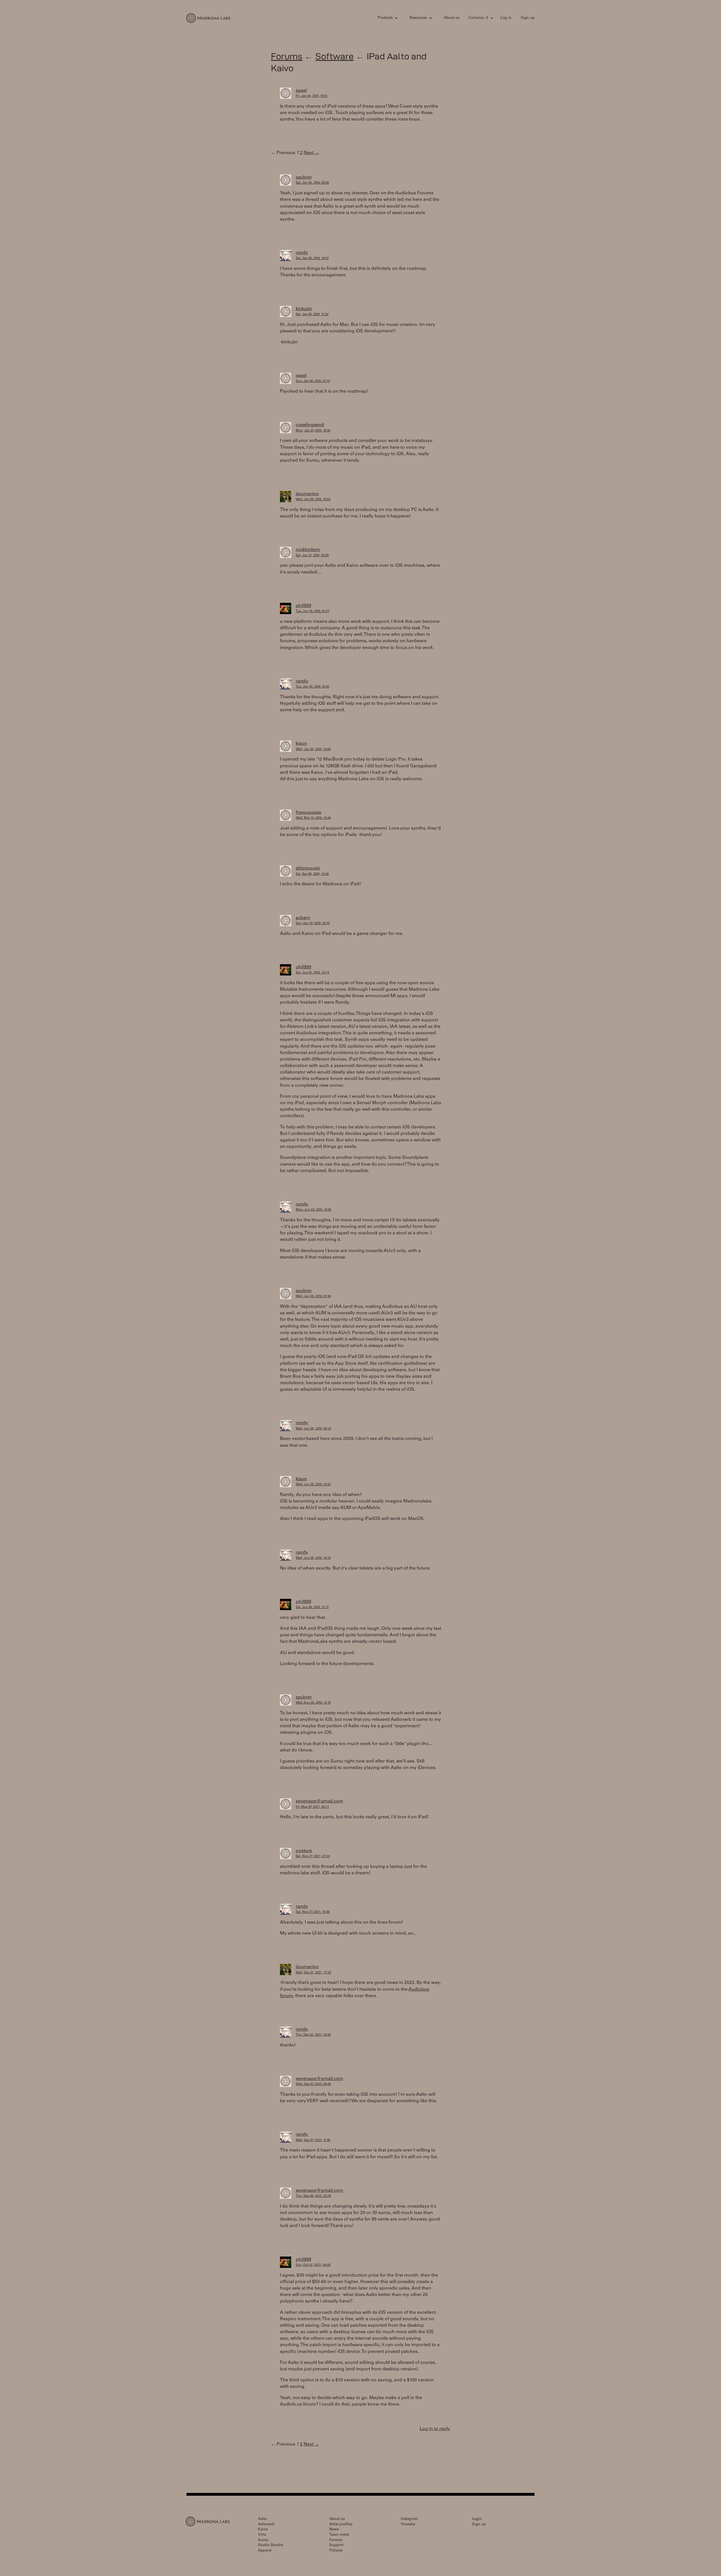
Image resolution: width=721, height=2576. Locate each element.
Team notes (339, 2535)
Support (336, 2545)
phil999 (303, 606)
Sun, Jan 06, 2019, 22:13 (313, 381)
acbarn (303, 918)
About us (452, 18)
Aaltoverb (266, 2525)
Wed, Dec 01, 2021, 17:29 (313, 1973)
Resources (418, 18)
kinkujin (304, 309)
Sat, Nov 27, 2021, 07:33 (313, 1856)
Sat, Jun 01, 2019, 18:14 (312, 973)
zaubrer (304, 177)
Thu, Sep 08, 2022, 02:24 (313, 2196)
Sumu (263, 2540)
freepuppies (308, 813)
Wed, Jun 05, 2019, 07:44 (313, 1296)
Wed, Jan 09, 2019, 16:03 (313, 500)
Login (477, 2519)
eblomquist (308, 868)
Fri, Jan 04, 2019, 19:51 (312, 96)
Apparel (265, 2551)
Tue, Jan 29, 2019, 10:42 (312, 687)
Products (385, 18)
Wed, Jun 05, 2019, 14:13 (313, 1558)
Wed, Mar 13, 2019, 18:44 (313, 818)
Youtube (408, 2525)
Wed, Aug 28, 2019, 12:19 (313, 1703)
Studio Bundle (271, 2545)
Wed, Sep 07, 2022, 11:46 (313, 2140)
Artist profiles (341, 2525)
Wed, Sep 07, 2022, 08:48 (313, 2084)
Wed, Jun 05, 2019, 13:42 (313, 1485)
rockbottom (308, 550)
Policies (336, 2551)
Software (335, 56)
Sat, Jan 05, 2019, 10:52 (312, 258)
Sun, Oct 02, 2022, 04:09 (313, 2265)
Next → (311, 153)
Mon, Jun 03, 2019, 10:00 (313, 1210)
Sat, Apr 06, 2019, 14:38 (312, 874)
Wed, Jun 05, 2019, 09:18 (313, 1429)
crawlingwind (310, 425)
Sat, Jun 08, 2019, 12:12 (312, 1607)
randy (302, 253)
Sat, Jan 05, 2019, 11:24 (312, 315)
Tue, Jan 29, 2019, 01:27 (312, 611)
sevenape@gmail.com (319, 1801)
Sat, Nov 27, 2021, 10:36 (313, 1912)
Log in (506, 18)
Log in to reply (435, 2429)
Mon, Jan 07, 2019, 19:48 (313, 431)
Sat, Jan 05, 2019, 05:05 (312, 183)
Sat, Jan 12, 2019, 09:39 (312, 556)
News (334, 2530)
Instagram (409, 2519)
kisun (301, 744)
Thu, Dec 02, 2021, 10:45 (313, 2035)
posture (304, 1851)
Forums (287, 56)
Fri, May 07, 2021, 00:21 (312, 1807)
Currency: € (478, 18)
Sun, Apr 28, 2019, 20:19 (313, 924)
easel (301, 91)
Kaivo (263, 2530)
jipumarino (307, 494)
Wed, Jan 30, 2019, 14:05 (313, 749)
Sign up (528, 18)
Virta (262, 2535)
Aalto (262, 2519)
